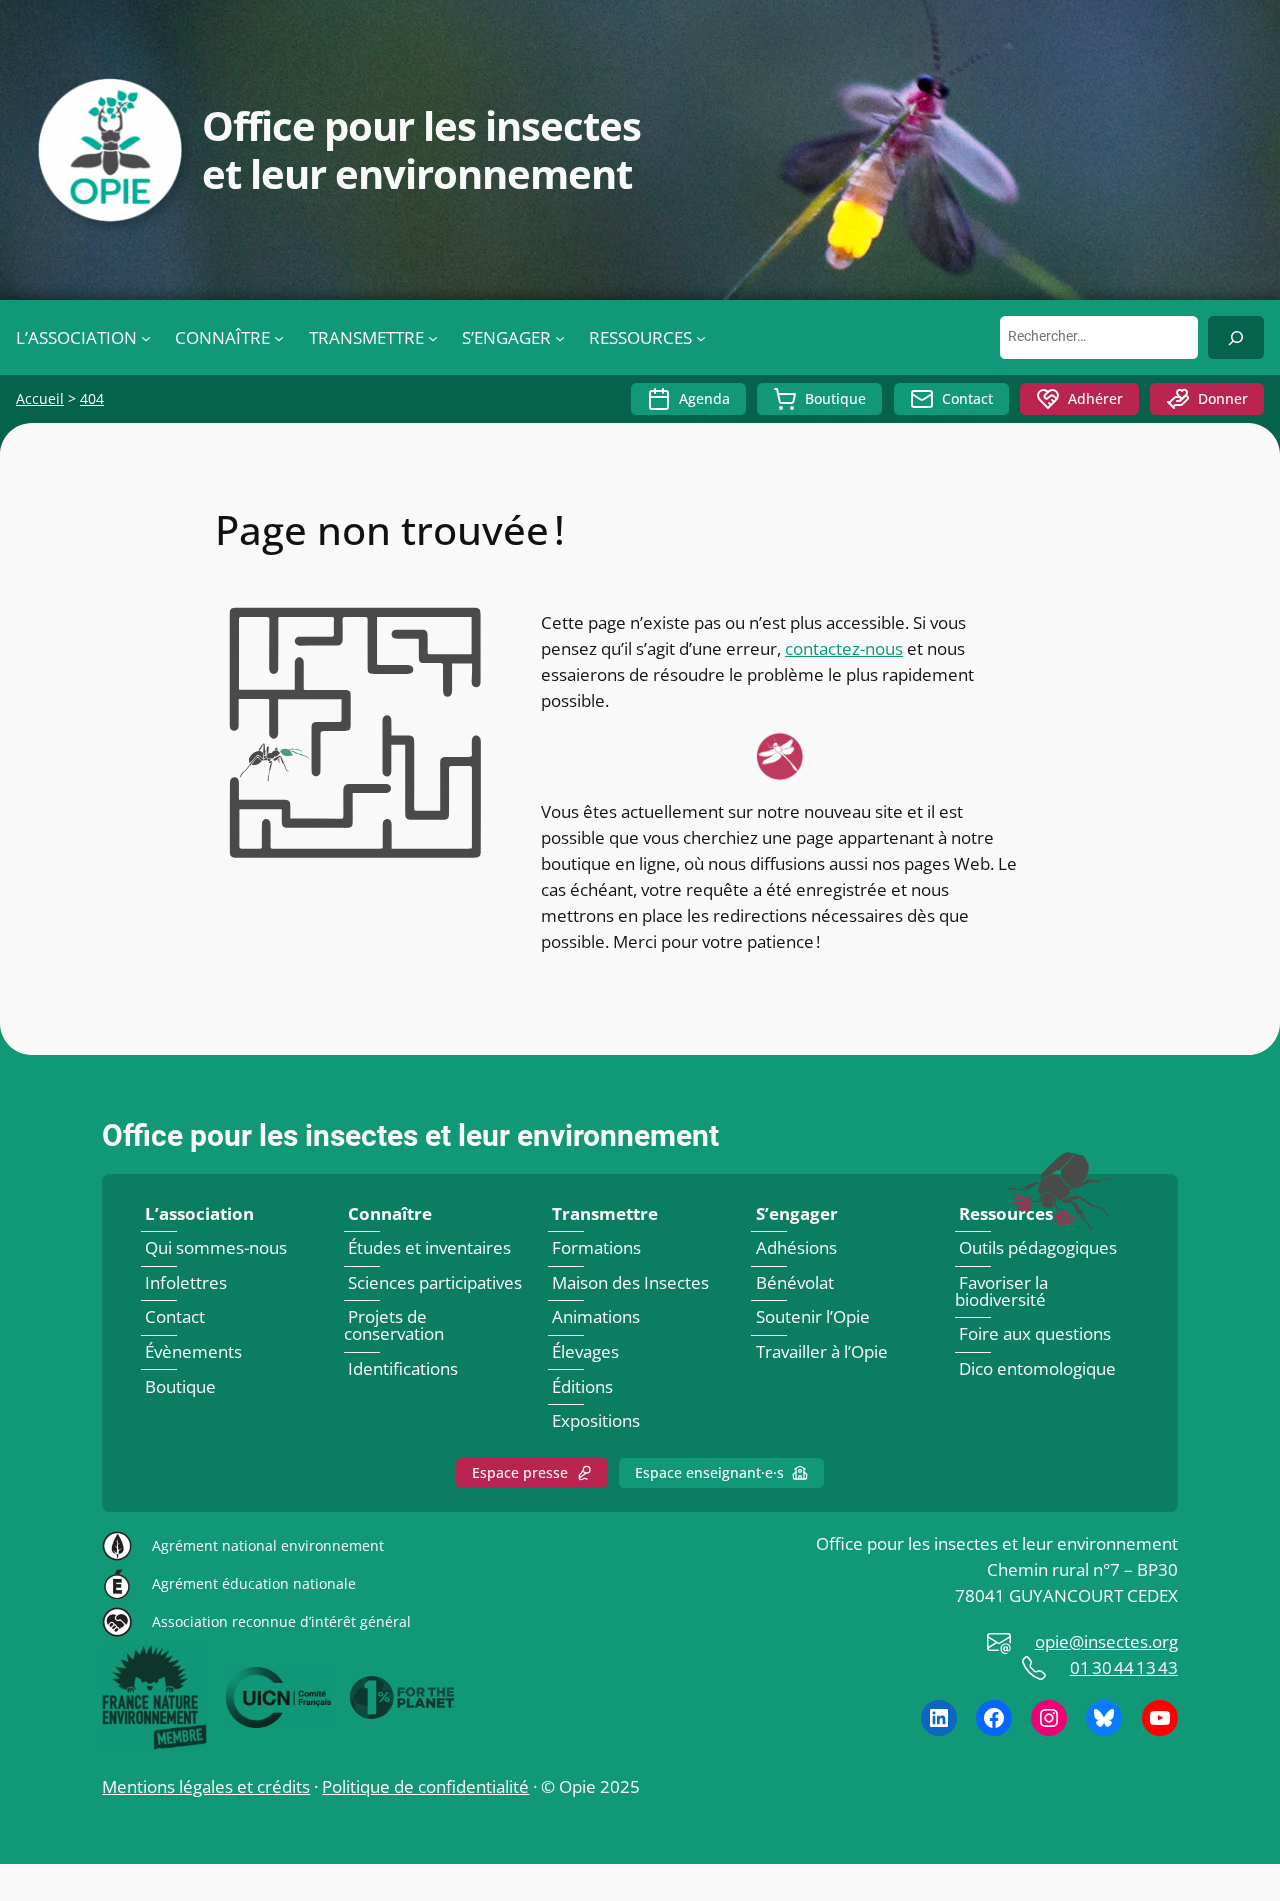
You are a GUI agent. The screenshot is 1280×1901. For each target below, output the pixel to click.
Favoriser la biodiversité (1001, 1291)
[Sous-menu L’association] (146, 338)
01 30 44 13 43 (1124, 1667)
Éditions (582, 1386)
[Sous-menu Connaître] (279, 338)
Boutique (835, 398)
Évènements (193, 1351)
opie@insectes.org (1106, 1641)
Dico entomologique (1037, 1368)
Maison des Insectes (630, 1282)
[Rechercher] (1236, 337)
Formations (596, 1247)
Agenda (704, 398)
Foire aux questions (1035, 1333)
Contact (967, 398)
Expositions (596, 1420)
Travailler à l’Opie (822, 1351)
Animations (596, 1317)
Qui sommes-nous (216, 1247)
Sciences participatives (435, 1282)
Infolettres (186, 1282)
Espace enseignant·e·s (709, 1472)
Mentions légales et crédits (206, 1786)
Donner (1223, 398)
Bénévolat (795, 1282)
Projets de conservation (394, 1326)
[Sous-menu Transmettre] (433, 338)
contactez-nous (844, 648)
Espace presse (520, 1472)
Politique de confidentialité (425, 1786)
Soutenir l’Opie (813, 1317)
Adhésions (796, 1247)
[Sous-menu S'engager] (560, 338)
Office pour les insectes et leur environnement (410, 1136)
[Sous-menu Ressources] (701, 338)
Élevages (585, 1351)
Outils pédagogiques (1038, 1247)
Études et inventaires (429, 1247)
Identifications (403, 1368)
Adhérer (1095, 398)
